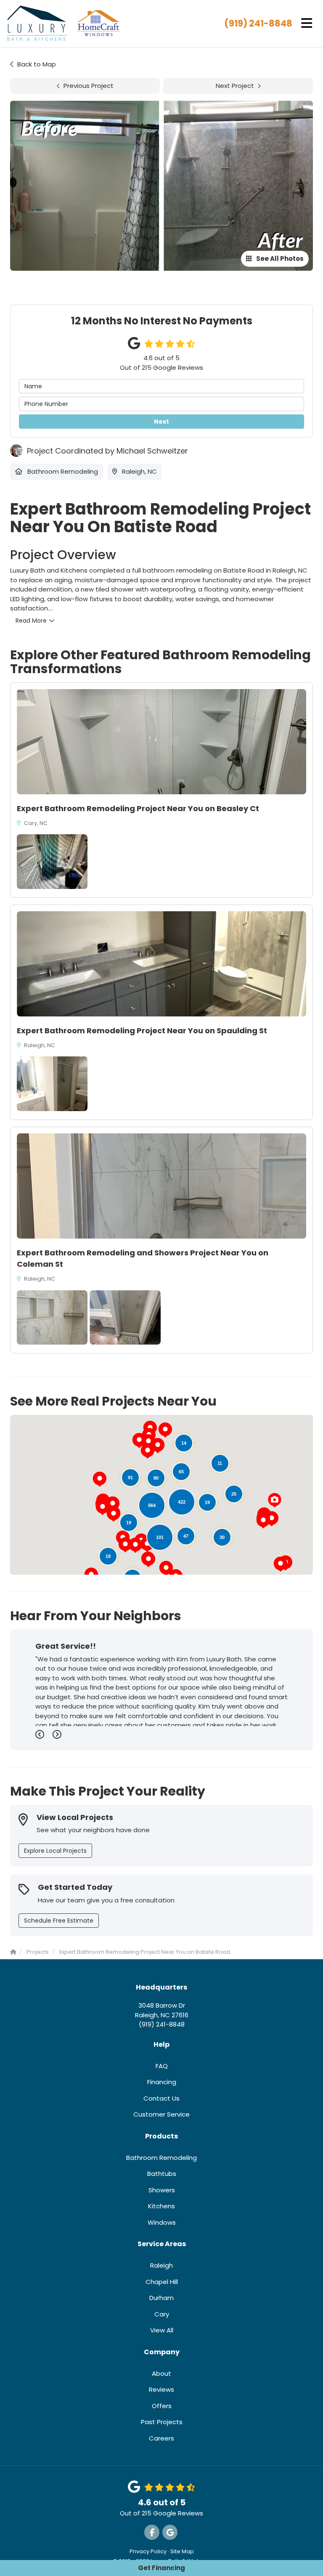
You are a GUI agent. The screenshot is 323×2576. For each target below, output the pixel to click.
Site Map (182, 2551)
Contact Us (161, 2098)
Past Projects (162, 2422)
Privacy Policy (148, 2551)
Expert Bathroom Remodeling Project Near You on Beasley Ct (138, 808)
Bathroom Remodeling (161, 2158)
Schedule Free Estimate (59, 1921)
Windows (162, 2222)
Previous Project (89, 86)
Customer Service (161, 2114)
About (161, 2373)
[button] (100, 1479)
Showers (162, 2190)
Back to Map (37, 64)
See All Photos (279, 259)
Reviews (161, 2389)
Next (161, 422)
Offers (162, 2406)
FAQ (162, 2066)
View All (162, 2330)
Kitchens (161, 2206)
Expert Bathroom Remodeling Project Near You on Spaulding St (142, 1031)
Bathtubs (162, 2174)
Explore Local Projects (55, 1851)
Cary (162, 2314)
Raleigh (161, 2265)
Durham (161, 2298)
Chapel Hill (162, 2282)
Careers (161, 2438)
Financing (162, 2082)
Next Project (235, 86)
